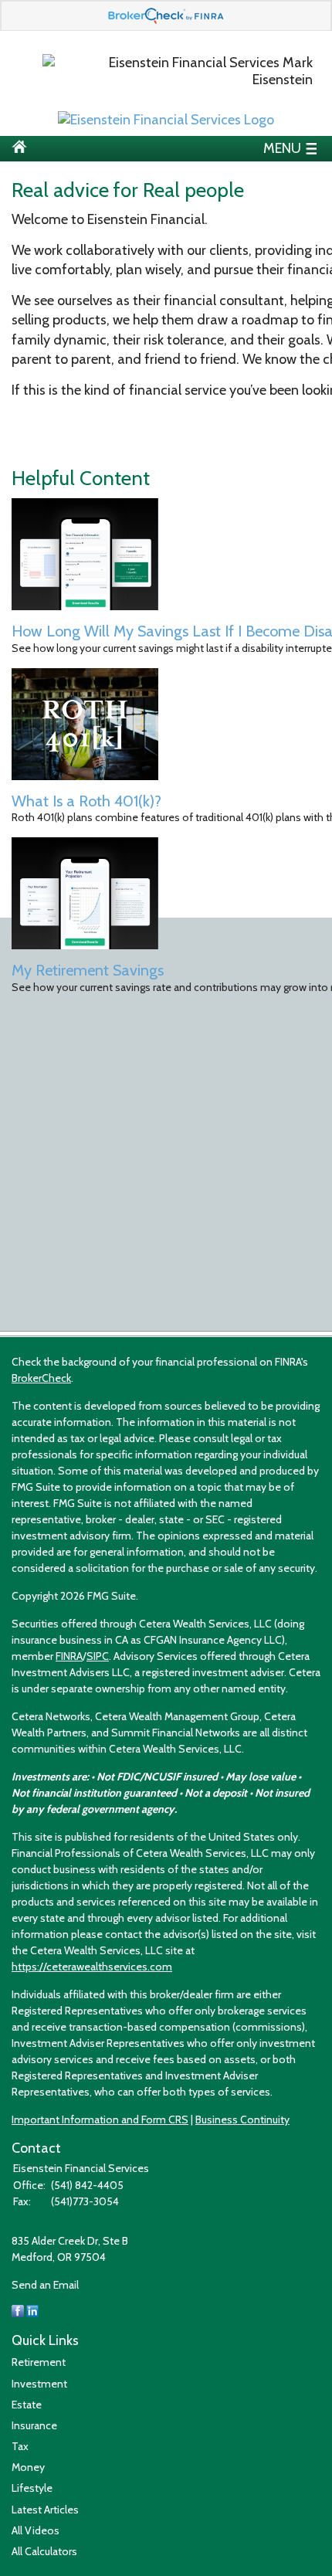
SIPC (98, 1656)
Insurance (34, 2425)
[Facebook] (18, 2313)
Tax (20, 2446)
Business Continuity (242, 2120)
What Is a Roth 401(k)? (86, 801)
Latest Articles (45, 2510)
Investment (39, 2384)
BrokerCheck (41, 1378)
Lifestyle (32, 2488)
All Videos (36, 2530)
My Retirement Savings (88, 970)
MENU (282, 147)
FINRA (69, 1656)
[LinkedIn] (32, 2313)
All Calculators (44, 2551)
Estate (27, 2405)
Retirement (39, 2362)
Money (28, 2467)
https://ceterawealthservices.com (92, 1967)
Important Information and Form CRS (100, 2120)
